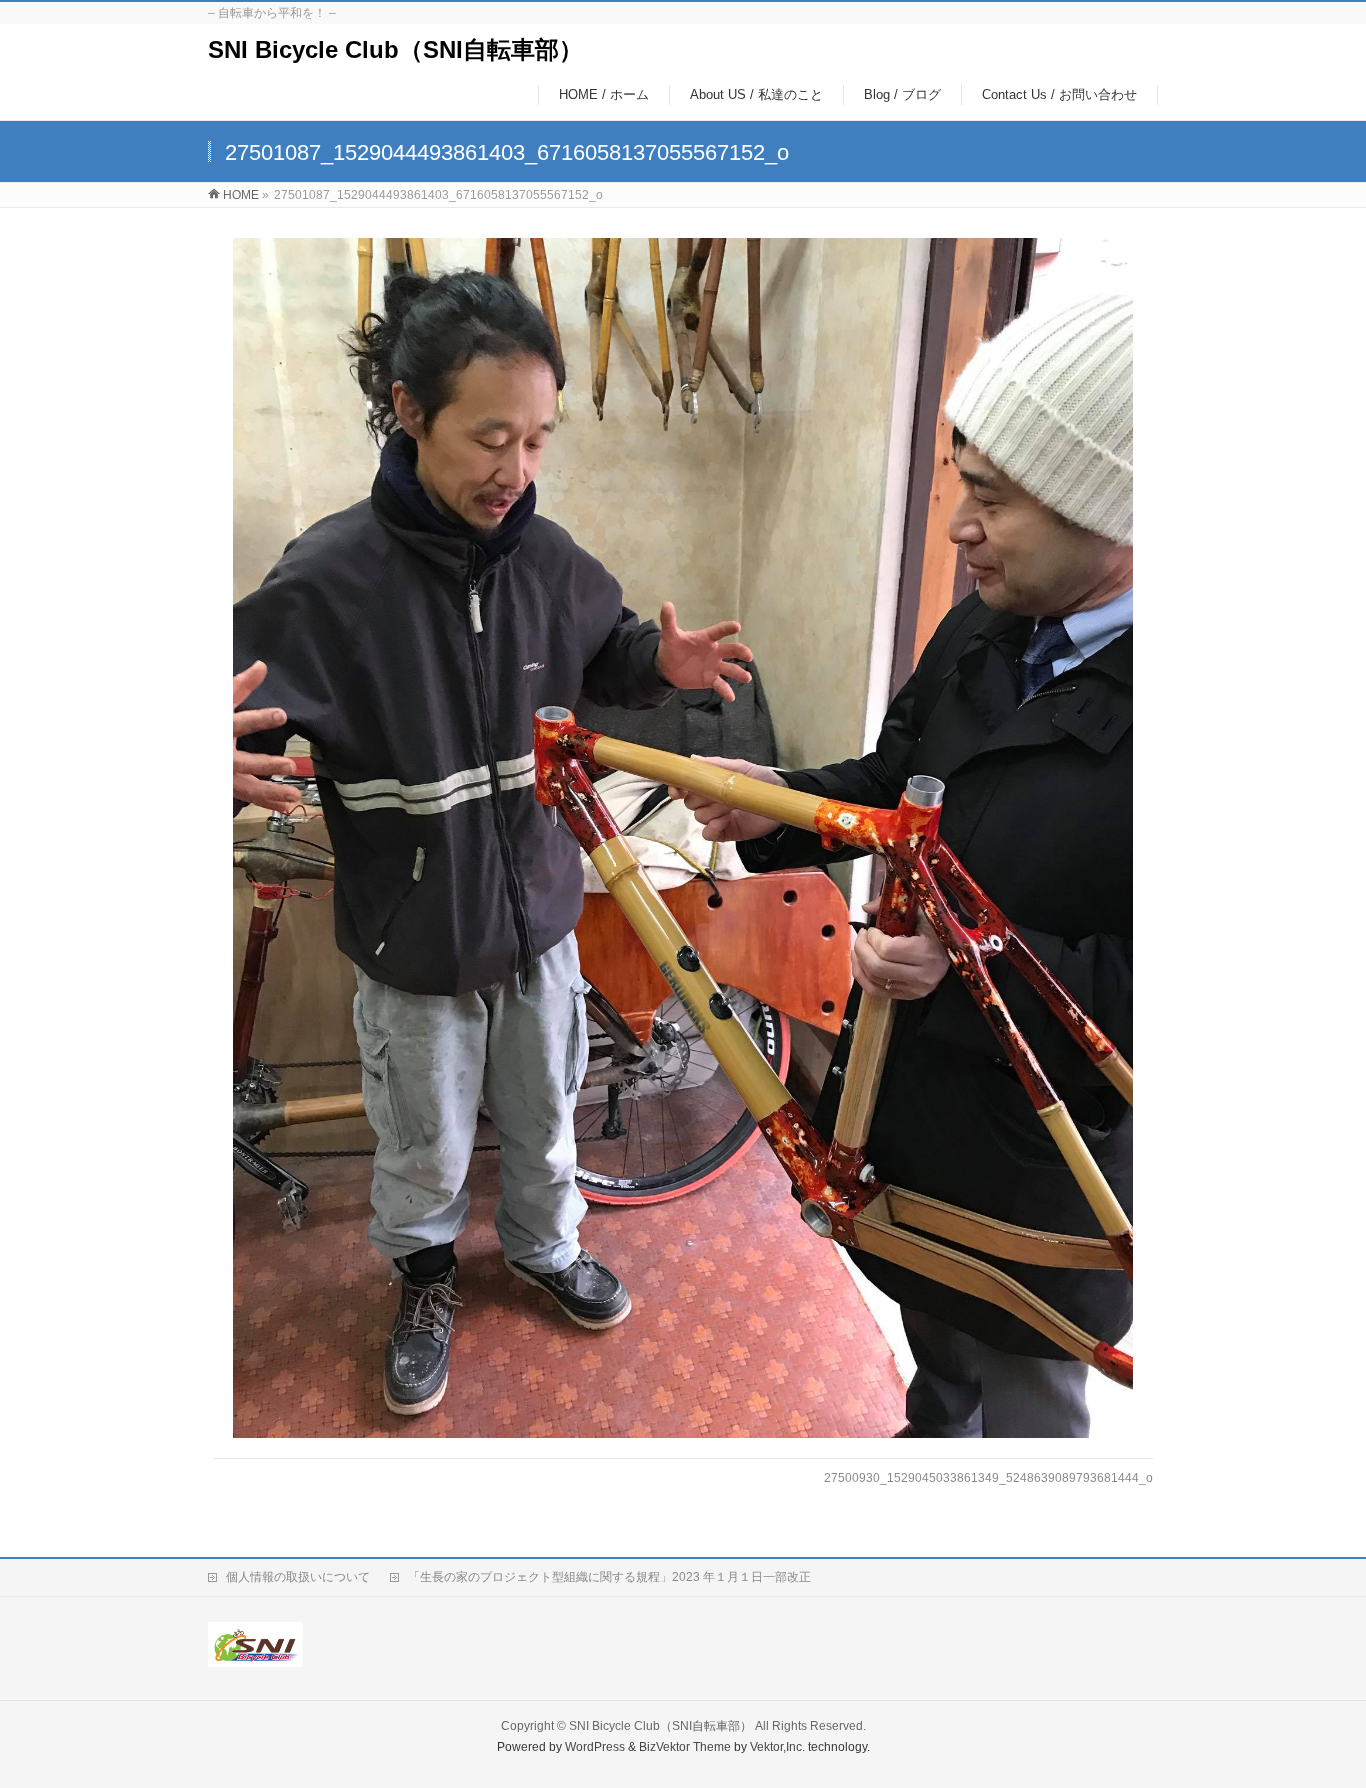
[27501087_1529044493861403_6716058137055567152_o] (683, 838)
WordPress (595, 1747)
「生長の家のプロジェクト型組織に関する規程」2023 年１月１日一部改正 (609, 1577)
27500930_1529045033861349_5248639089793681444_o (988, 1478)
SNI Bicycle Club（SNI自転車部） (395, 49)
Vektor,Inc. (777, 1747)
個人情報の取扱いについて (298, 1577)
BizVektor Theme (685, 1747)
